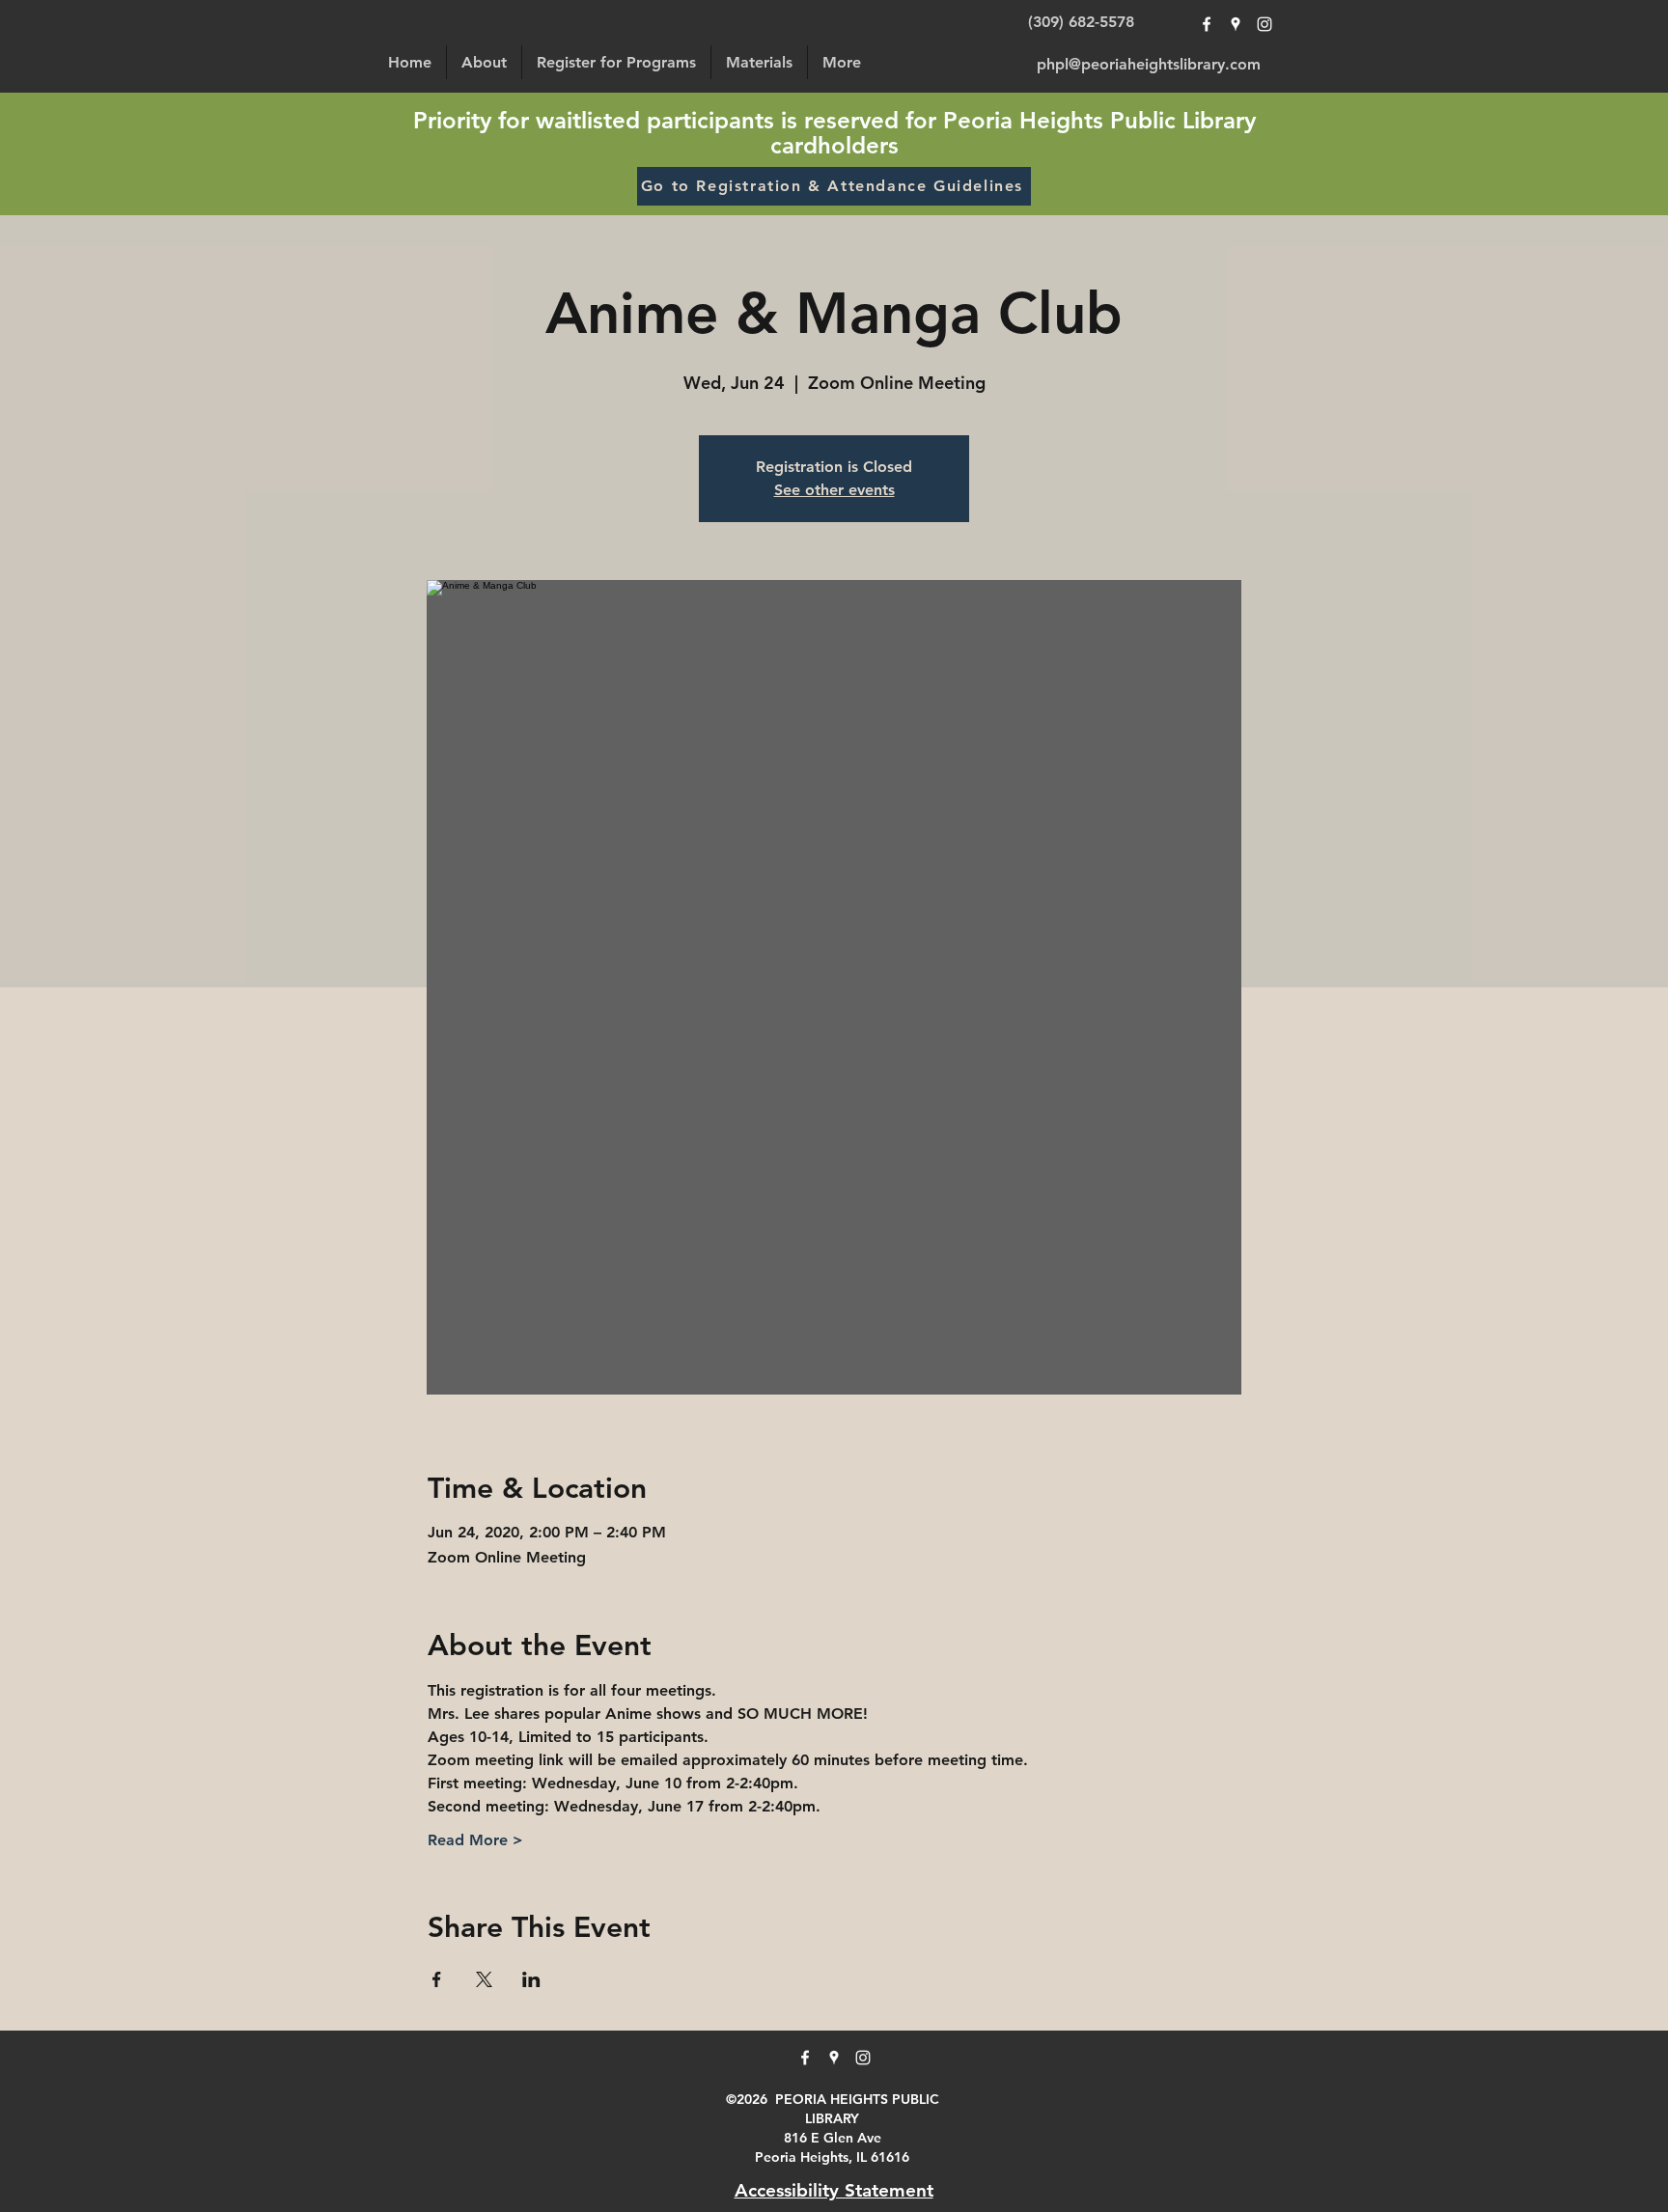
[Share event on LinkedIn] (531, 1979)
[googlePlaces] (1236, 24)
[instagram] (1265, 24)
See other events (834, 490)
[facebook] (1207, 24)
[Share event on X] (484, 1979)
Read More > (475, 1840)
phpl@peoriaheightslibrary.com (1149, 64)
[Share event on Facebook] (437, 1979)
